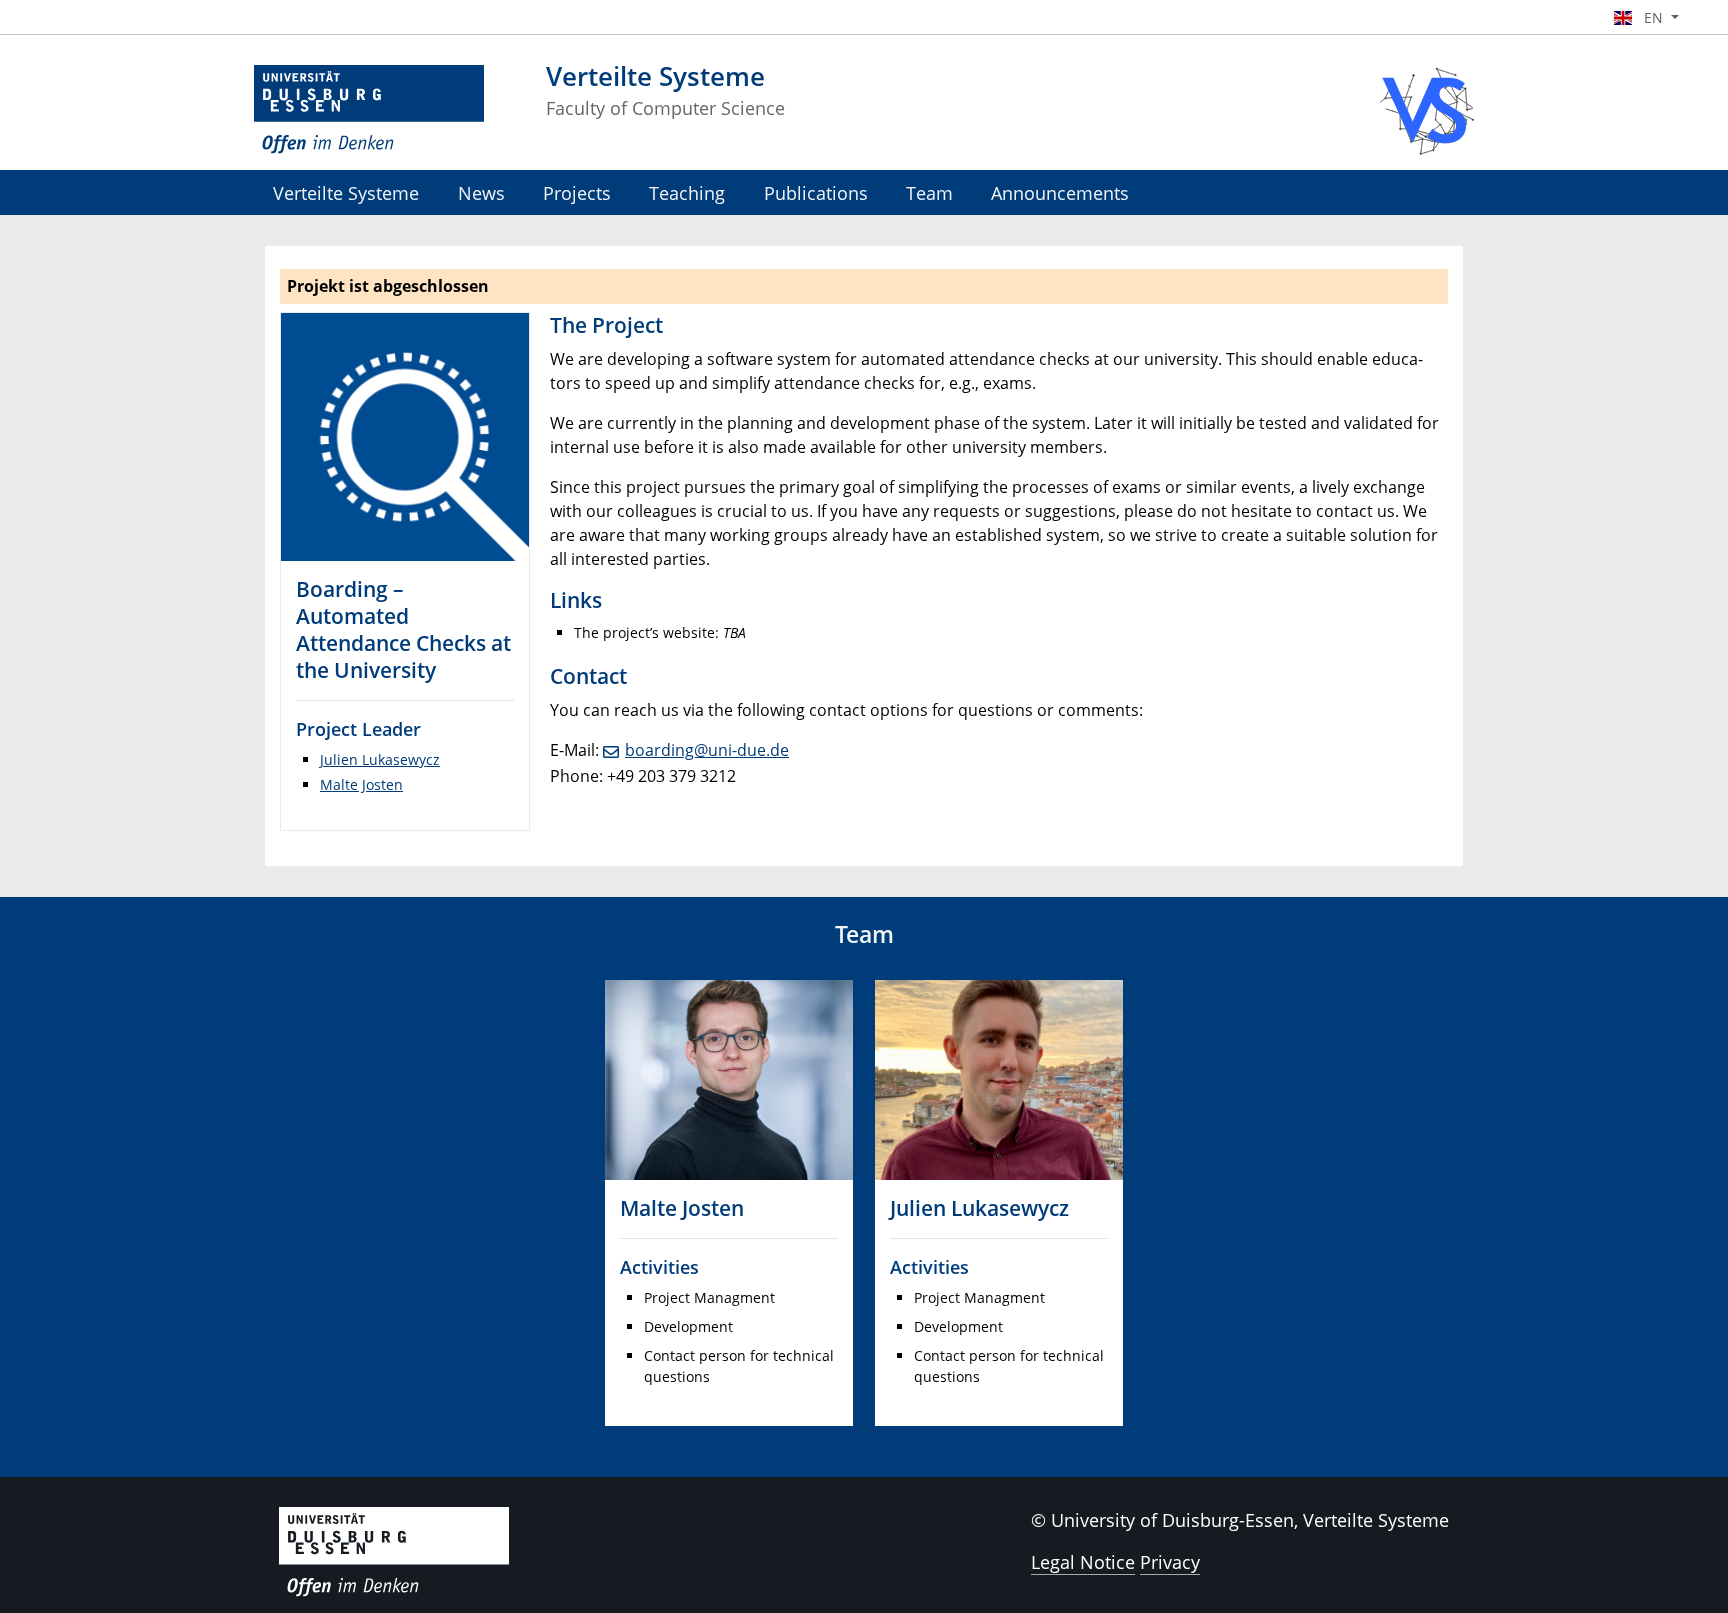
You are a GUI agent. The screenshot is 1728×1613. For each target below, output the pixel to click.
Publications (816, 192)
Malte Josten (361, 784)
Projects (577, 192)
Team (929, 192)
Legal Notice (1083, 1562)
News (481, 192)
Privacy (1170, 1562)
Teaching (687, 192)
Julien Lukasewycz (380, 759)
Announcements (1060, 192)
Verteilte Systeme (346, 192)
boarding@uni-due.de (707, 750)
